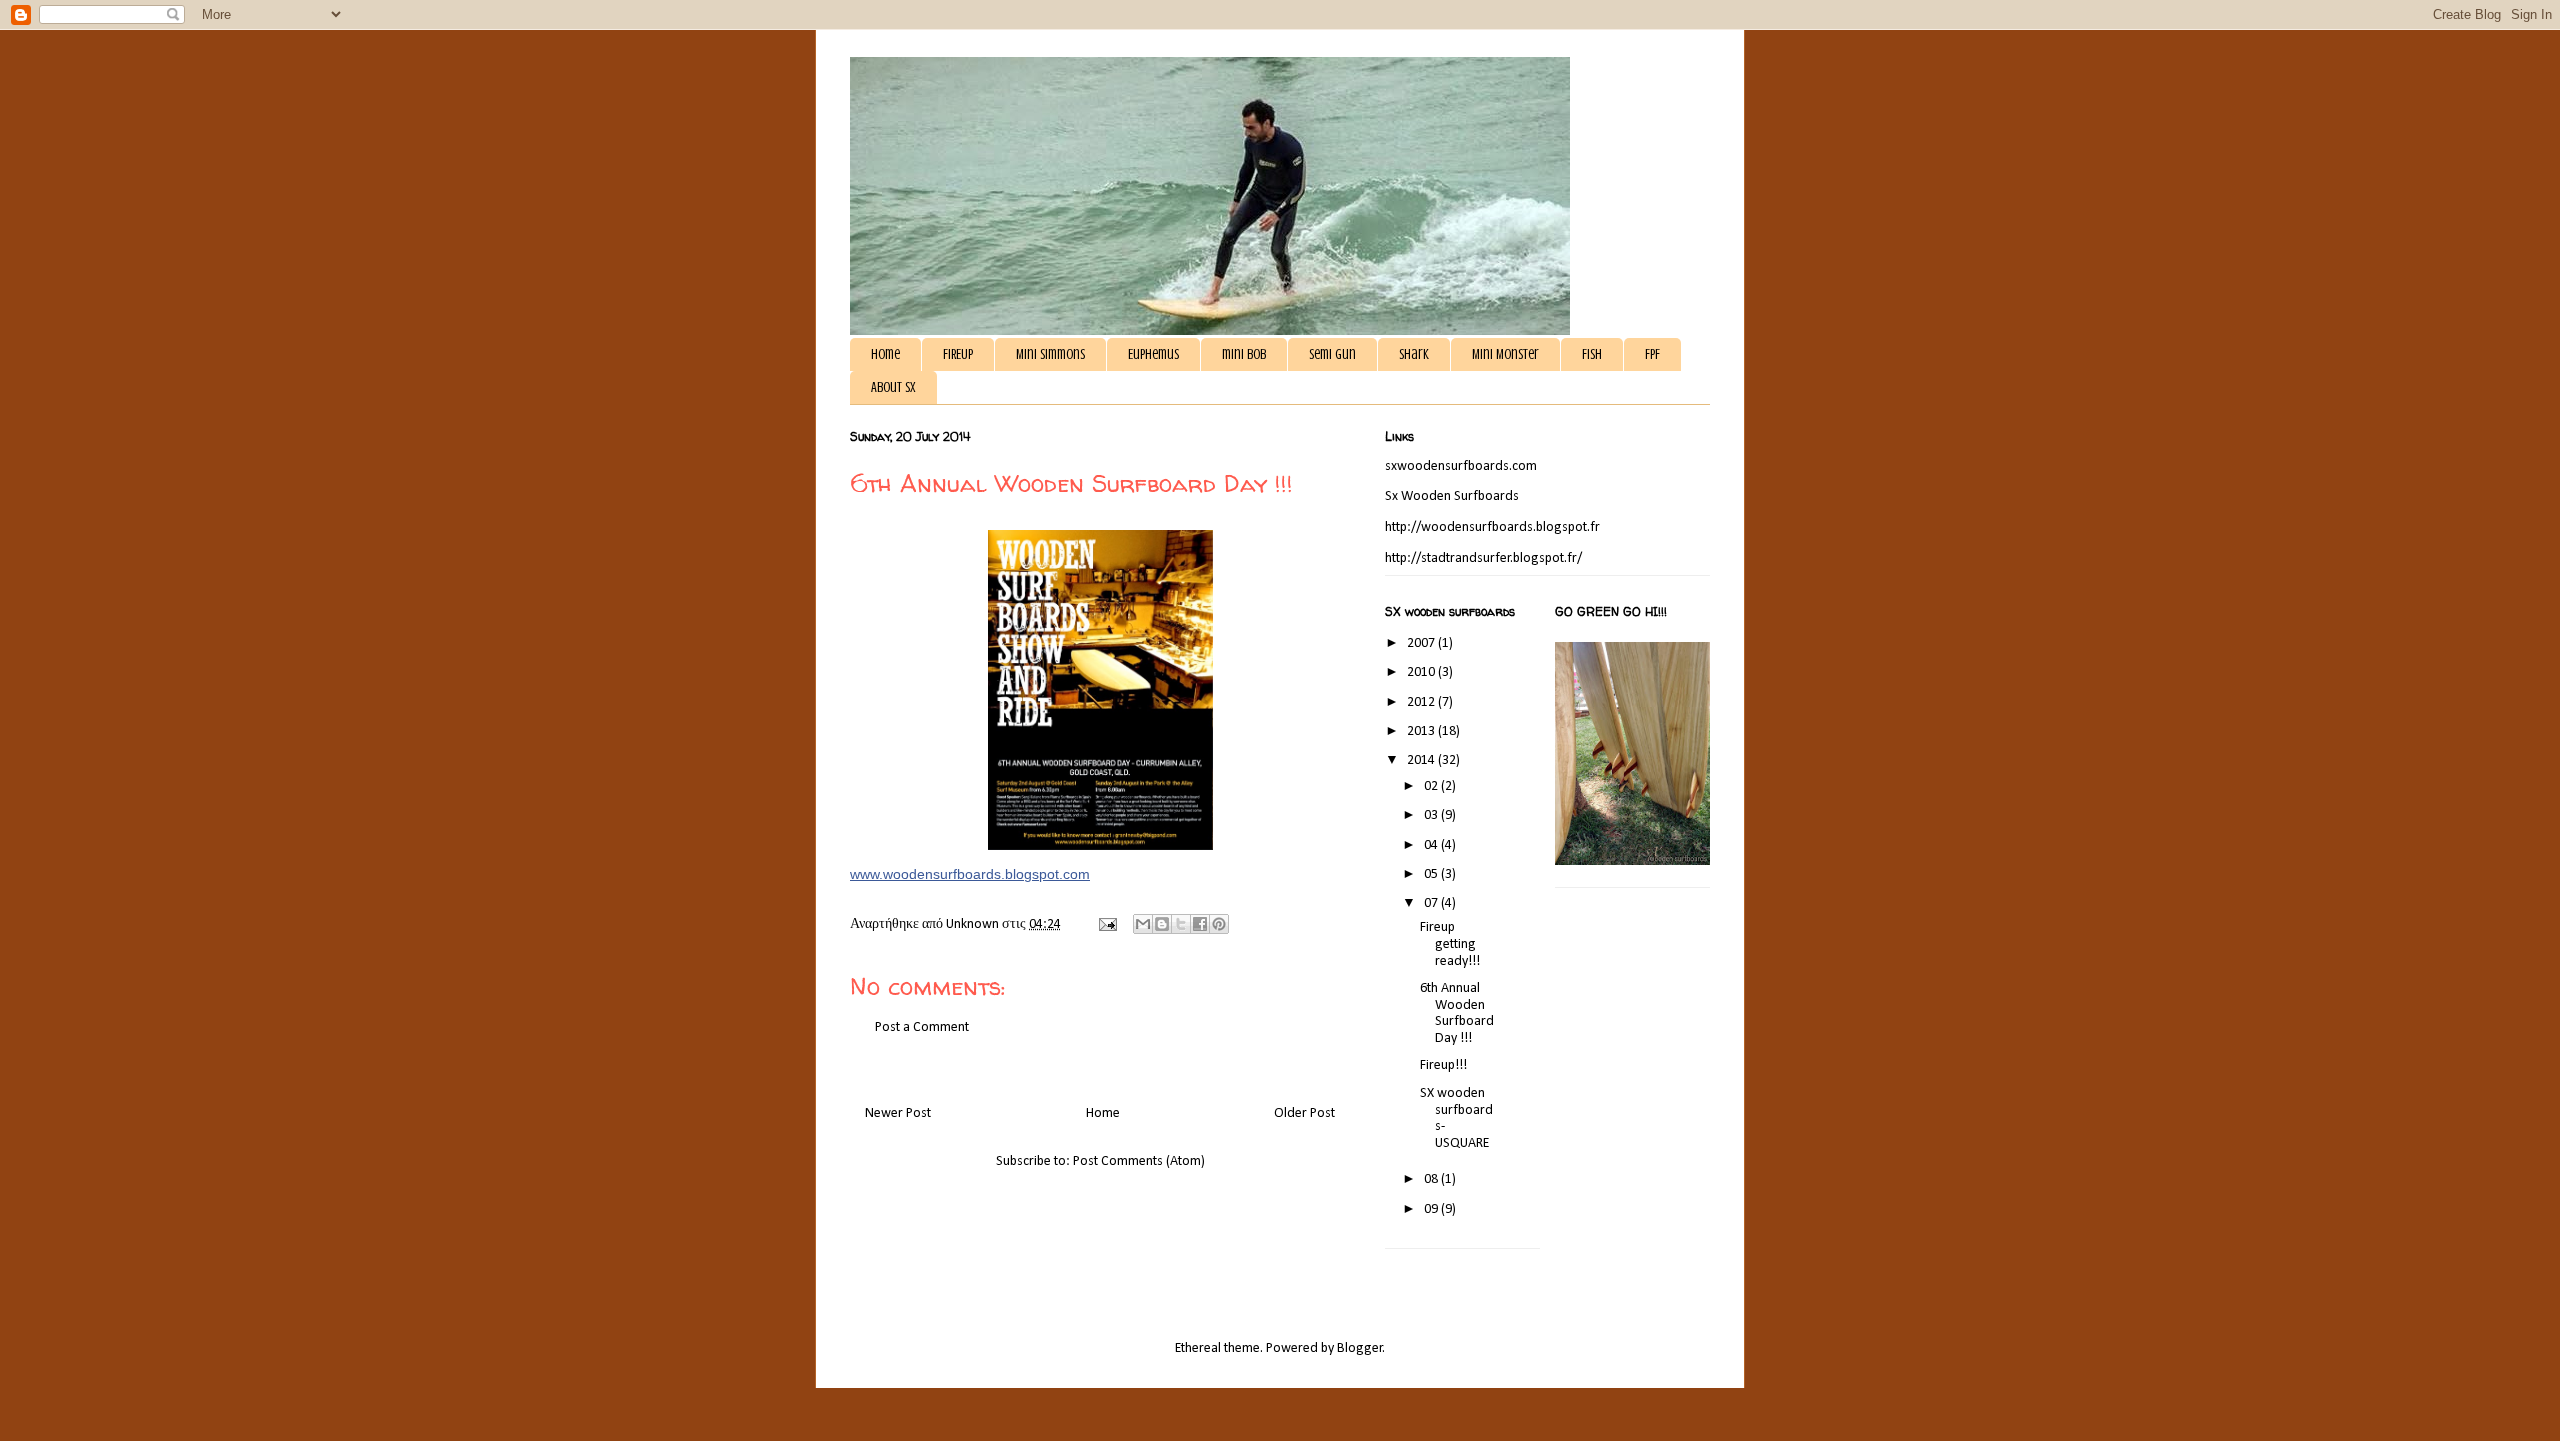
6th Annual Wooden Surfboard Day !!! (1457, 1013)
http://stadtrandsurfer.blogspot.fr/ (1483, 558)
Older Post (1304, 1113)
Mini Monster (1505, 354)
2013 (1422, 731)
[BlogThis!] (1162, 924)
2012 (1422, 702)
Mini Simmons (1050, 354)
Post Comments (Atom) (1139, 1161)
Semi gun (1332, 354)
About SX (893, 387)
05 (1432, 874)
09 (1432, 1209)
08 (1432, 1179)
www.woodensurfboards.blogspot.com (970, 874)
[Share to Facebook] (1200, 924)
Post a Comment (922, 1027)
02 (1432, 786)
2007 (1422, 643)
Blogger (1360, 1348)
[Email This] (1143, 924)
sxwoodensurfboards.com (1461, 466)
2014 (1422, 760)
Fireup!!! (1443, 1065)
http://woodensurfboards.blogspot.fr (1492, 527)
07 (1432, 903)
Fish (1592, 354)
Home (885, 354)
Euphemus (1153, 354)
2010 (1422, 672)
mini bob (1244, 354)
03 (1432, 815)
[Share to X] (1181, 924)
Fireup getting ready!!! (1450, 944)
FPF (1652, 354)
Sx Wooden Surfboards (1452, 496)
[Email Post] (1106, 924)
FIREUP (958, 354)
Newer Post (898, 1113)
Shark (1414, 354)
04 (1432, 845)
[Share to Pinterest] (1219, 924)
